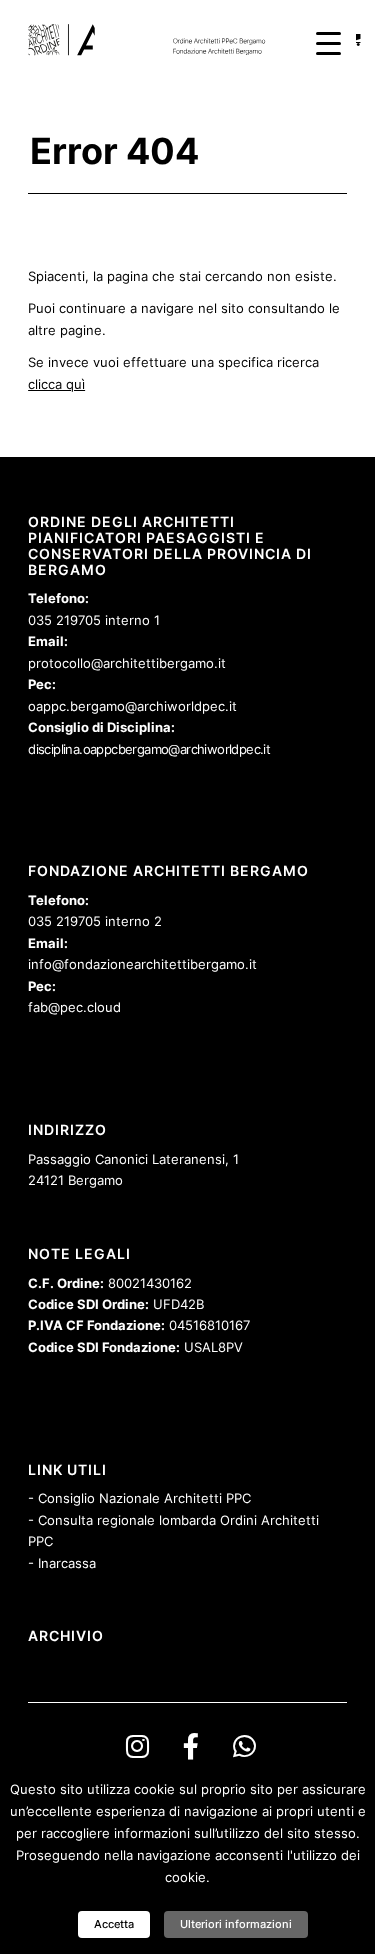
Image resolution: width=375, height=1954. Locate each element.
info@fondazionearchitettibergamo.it (142, 964)
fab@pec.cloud (74, 1007)
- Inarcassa (62, 1563)
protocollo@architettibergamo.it (127, 663)
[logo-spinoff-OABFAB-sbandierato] (155, 40)
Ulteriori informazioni (236, 1924)
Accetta (114, 1924)
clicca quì (56, 384)
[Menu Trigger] (328, 42)
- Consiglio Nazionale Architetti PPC (139, 1498)
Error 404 (114, 151)
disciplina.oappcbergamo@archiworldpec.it (149, 749)
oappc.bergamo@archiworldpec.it (132, 706)
